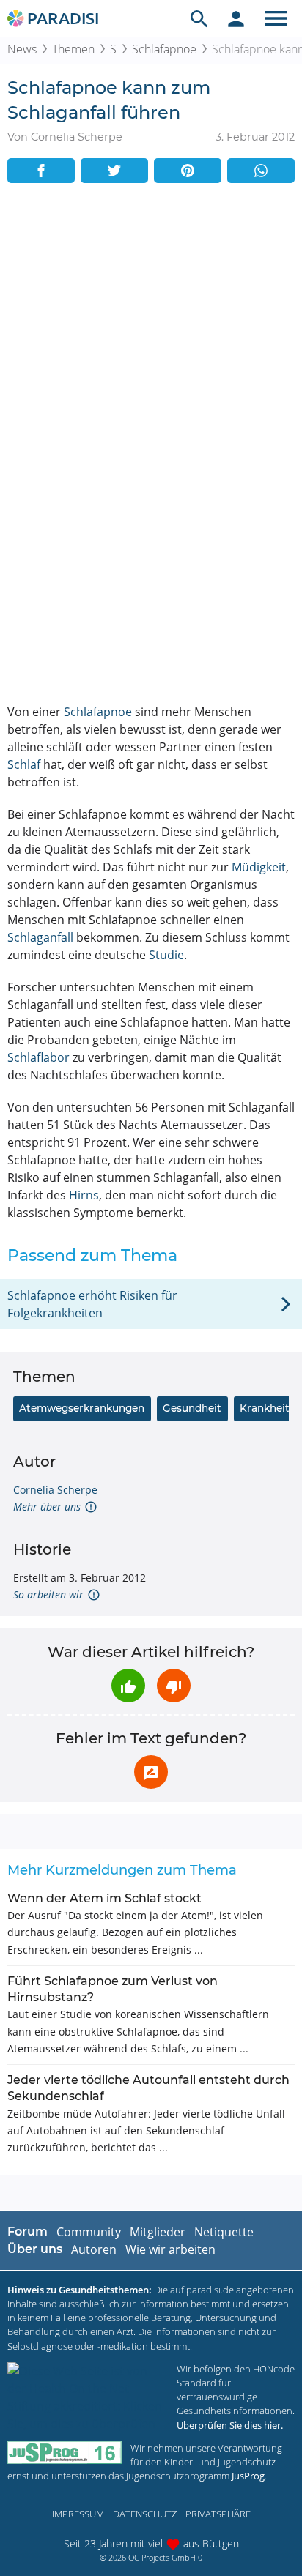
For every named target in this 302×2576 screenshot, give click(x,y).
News (22, 49)
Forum (27, 2231)
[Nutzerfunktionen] (236, 18)
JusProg (248, 2476)
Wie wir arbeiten (170, 2249)
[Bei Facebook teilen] (41, 171)
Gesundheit (192, 1408)
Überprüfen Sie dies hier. (230, 2425)
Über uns (35, 2249)
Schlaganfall (40, 937)
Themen (73, 49)
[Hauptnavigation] (276, 18)
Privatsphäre (218, 2514)
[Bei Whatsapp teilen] (261, 171)
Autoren (94, 2249)
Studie (166, 955)
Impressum (78, 2514)
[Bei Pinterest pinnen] (188, 171)
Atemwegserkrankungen (82, 1408)
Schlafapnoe (164, 49)
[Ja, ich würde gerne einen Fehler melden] (151, 1772)
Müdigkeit (259, 867)
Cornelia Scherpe (55, 1490)
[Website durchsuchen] (199, 18)
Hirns (84, 1195)
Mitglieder (158, 2232)
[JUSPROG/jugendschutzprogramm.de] (65, 2453)
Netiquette (224, 2232)
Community (89, 2232)
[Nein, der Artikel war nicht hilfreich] (174, 1686)
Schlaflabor (38, 1057)
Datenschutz (145, 2514)
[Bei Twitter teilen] (114, 171)
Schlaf (24, 764)
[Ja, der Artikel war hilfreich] (128, 1686)
